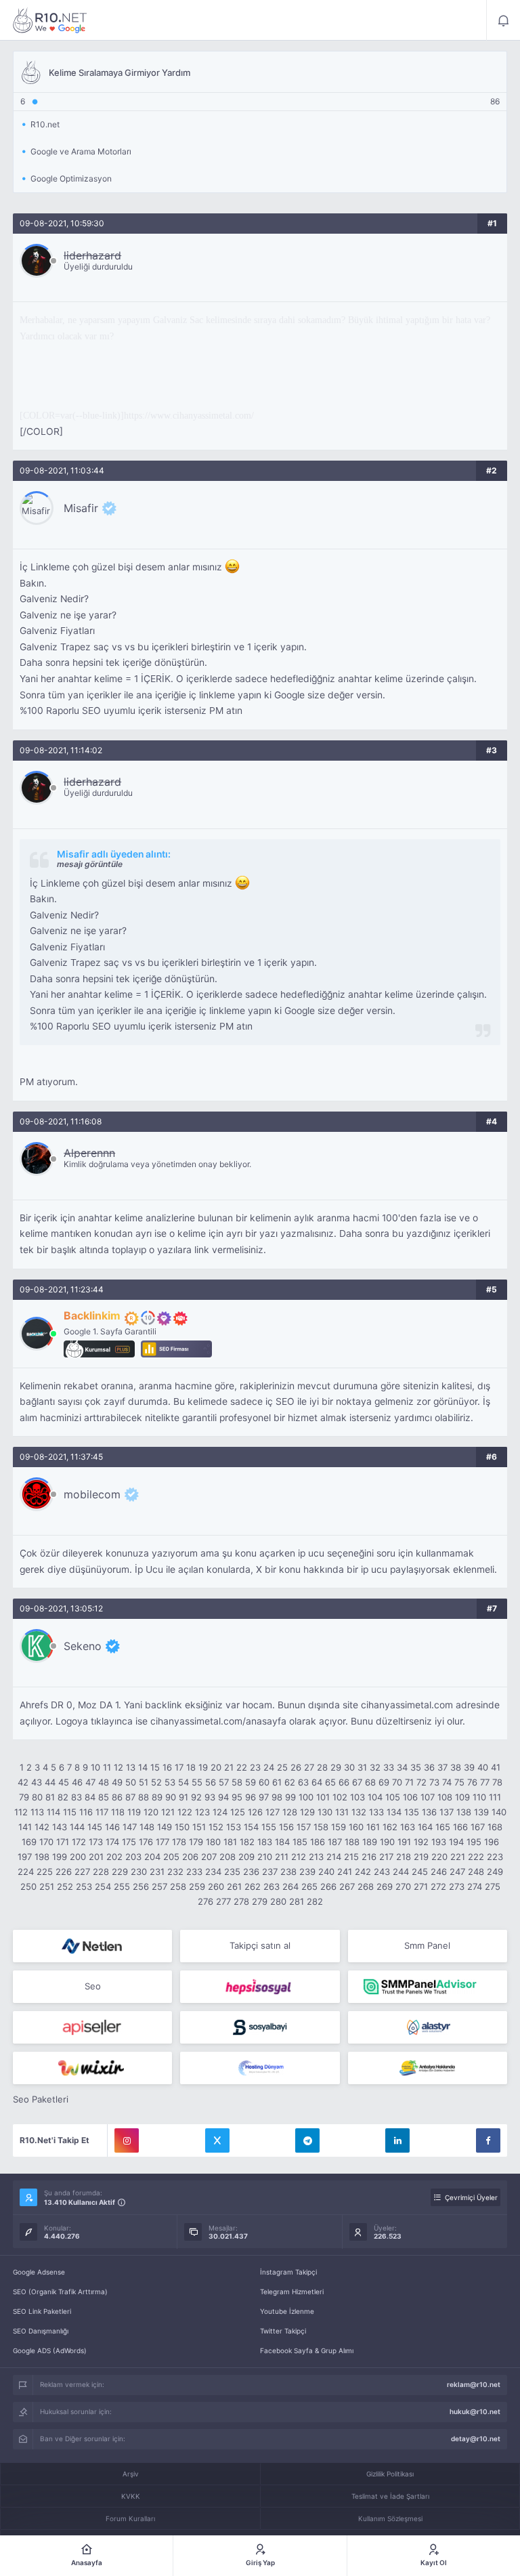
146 (112, 1827)
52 (156, 1782)
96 (251, 1797)
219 (421, 1857)
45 (64, 1782)
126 (255, 1812)
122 (185, 1812)
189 (370, 1842)
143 (60, 1827)
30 (349, 1767)
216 (369, 1857)
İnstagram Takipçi (288, 2272)
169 (29, 1842)
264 (290, 1886)
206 (190, 1857)
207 (209, 1857)
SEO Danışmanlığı (41, 2331)
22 (242, 1767)
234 (213, 1872)
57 (224, 1782)
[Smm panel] (428, 1987)
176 (146, 1842)
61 (277, 1782)
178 (179, 1842)
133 (376, 1812)
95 (237, 1797)
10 (95, 1767)
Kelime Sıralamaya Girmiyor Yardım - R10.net (50, 20)
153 (234, 1827)
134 (394, 1812)
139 (481, 1812)
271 (421, 1886)
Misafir (81, 508)
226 (64, 1872)
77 (485, 1782)
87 (130, 1797)
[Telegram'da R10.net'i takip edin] (307, 2140)
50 (131, 1782)
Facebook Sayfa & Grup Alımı (307, 2350)
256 (141, 1886)
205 (171, 1857)
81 (50, 1797)
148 (147, 1827)
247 (457, 1872)
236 (251, 1872)
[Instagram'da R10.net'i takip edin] (127, 2140)
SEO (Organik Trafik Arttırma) (60, 2292)
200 (78, 1857)
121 (168, 1812)
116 (86, 1812)
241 (345, 1872)
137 (447, 1812)
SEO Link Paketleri (42, 2311)
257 (159, 1886)
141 (25, 1827)
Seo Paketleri (41, 2099)
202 (114, 1857)
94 (223, 1797)
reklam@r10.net (474, 2384)
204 (152, 1857)
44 (50, 1782)
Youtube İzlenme (287, 2311)
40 (483, 1767)
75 (459, 1782)
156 (286, 1827)
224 (26, 1872)
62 (290, 1782)
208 (227, 1857)
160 (356, 1827)
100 (306, 1797)
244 (401, 1872)
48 (104, 1782)
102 (340, 1797)
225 (45, 1872)
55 (197, 1782)
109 (462, 1797)
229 (120, 1872)
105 (393, 1797)
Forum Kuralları (130, 2518)
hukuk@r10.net (475, 2411)
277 (223, 1901)
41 (496, 1767)
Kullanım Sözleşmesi (390, 2518)
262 (253, 1886)
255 (122, 1886)
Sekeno (83, 1646)
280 (278, 1901)
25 (282, 1767)
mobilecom (92, 1494)
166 (460, 1827)
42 (23, 1782)
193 (439, 1842)
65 (330, 1782)
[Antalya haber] (428, 2068)
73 (434, 1782)
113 (37, 1812)
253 (84, 1886)
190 (387, 1842)
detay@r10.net (476, 2438)
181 (230, 1842)
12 (118, 1767)
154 (251, 1827)
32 (375, 1767)
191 (404, 1842)
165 (443, 1827)
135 (412, 1812)
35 (416, 1767)
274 (475, 1886)
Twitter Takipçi (283, 2331)
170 (46, 1842)
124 (220, 1812)
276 (205, 1901)
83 (77, 1797)
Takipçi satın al (260, 1945)
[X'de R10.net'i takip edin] (217, 2140)
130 (325, 1812)
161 (373, 1827)
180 (213, 1842)
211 (282, 1857)
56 (211, 1782)
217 (386, 1857)
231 (157, 1872)
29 (336, 1767)
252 (65, 1886)
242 (363, 1872)
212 (299, 1857)
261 (234, 1886)
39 (469, 1767)
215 (351, 1857)
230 (139, 1872)
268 (366, 1886)
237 (270, 1872)
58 (237, 1782)
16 (167, 1767)
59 (251, 1782)
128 (290, 1812)
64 (317, 1782)
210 (265, 1857)
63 (303, 1782)
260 (216, 1886)
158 (321, 1827)
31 (362, 1767)
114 (53, 1812)
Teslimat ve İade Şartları (390, 2496)
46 (77, 1782)
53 (170, 1782)
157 (304, 1827)
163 (408, 1827)
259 (197, 1886)
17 (179, 1767)
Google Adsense (39, 2272)
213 (316, 1857)
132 (359, 1812)
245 (420, 1872)
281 (297, 1901)
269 (385, 1886)
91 (183, 1797)
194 (456, 1842)
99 (290, 1797)
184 (282, 1842)
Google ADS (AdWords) (50, 2350)
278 (241, 1901)
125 (238, 1812)
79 (24, 1797)
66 (344, 1782)
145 (95, 1827)
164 (425, 1827)
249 (495, 1872)
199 (60, 1857)
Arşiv (131, 2474)
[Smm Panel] (260, 1987)
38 (456, 1767)
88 (144, 1797)
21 (229, 1767)
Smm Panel (427, 1945)
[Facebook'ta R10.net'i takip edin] (488, 2140)
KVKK (131, 2496)
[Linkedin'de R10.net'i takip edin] (397, 2140)
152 (216, 1827)
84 (90, 1797)
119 (134, 1812)
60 (264, 1782)
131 (342, 1812)
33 (389, 1767)
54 (183, 1782)
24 (269, 1767)
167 (478, 1827)
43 (37, 1782)
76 (472, 1782)
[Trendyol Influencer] (92, 2068)
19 (203, 1767)
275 (493, 1886)
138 (464, 1812)
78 (497, 1782)
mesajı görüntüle (90, 864)
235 (232, 1872)
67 (357, 1782)
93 (210, 1797)
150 (182, 1827)
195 (474, 1842)
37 (442, 1767)
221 (458, 1857)
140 (499, 1812)
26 (296, 1767)
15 (155, 1767)
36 (429, 1767)
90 (171, 1797)
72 (421, 1782)
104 (375, 1797)
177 (162, 1842)
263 (272, 1886)
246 (439, 1872)
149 (165, 1827)
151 (199, 1827)
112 (21, 1812)
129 (307, 1812)
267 (347, 1886)
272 (438, 1886)
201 (96, 1857)
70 (397, 1782)
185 (300, 1842)
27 (309, 1767)
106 (410, 1797)
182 (247, 1842)
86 (117, 1797)
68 (370, 1782)
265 (309, 1886)
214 (334, 1857)
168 (495, 1827)
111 (495, 1797)
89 (157, 1797)
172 (79, 1842)
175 (129, 1842)
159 (339, 1827)
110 (479, 1797)
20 (216, 1767)
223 (495, 1857)
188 (352, 1842)
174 (112, 1842)
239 (307, 1872)
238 (288, 1872)
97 (264, 1797)
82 (63, 1797)
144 (77, 1827)
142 (42, 1827)
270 (403, 1886)
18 (191, 1767)
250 (28, 1886)
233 (194, 1872)
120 (151, 1812)
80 (37, 1797)
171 (63, 1842)
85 (104, 1797)
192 (421, 1842)
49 (117, 1782)
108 (445, 1797)
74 (447, 1782)
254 (103, 1886)
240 (326, 1872)
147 (130, 1827)
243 (382, 1872)
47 (90, 1782)
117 (102, 1812)
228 (101, 1872)
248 (476, 1872)
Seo (93, 1986)
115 (70, 1812)
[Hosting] (92, 1946)
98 (277, 1797)
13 (131, 1767)
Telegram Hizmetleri (292, 2292)
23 (255, 1767)
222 (476, 1857)
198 (42, 1857)
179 (196, 1842)
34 (402, 1767)
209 (246, 1857)
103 (357, 1797)
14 (143, 1767)
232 (175, 1872)
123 (202, 1812)
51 (144, 1782)
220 (439, 1857)
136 (429, 1812)
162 (390, 1827)
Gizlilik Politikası (390, 2474)
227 (82, 1872)
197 (25, 1857)
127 (273, 1812)
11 (107, 1767)
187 (335, 1842)
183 (265, 1842)
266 (328, 1886)
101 (323, 1797)
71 (409, 1782)
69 (384, 1782)
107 (428, 1797)
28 (322, 1767)
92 (196, 1797)
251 (47, 1886)
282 (315, 1901)
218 (404, 1857)
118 (118, 1812)
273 (457, 1886)
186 (318, 1842)
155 (269, 1827)
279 (260, 1901)
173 (96, 1842)
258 (178, 1886)
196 (492, 1842)
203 (133, 1857)
